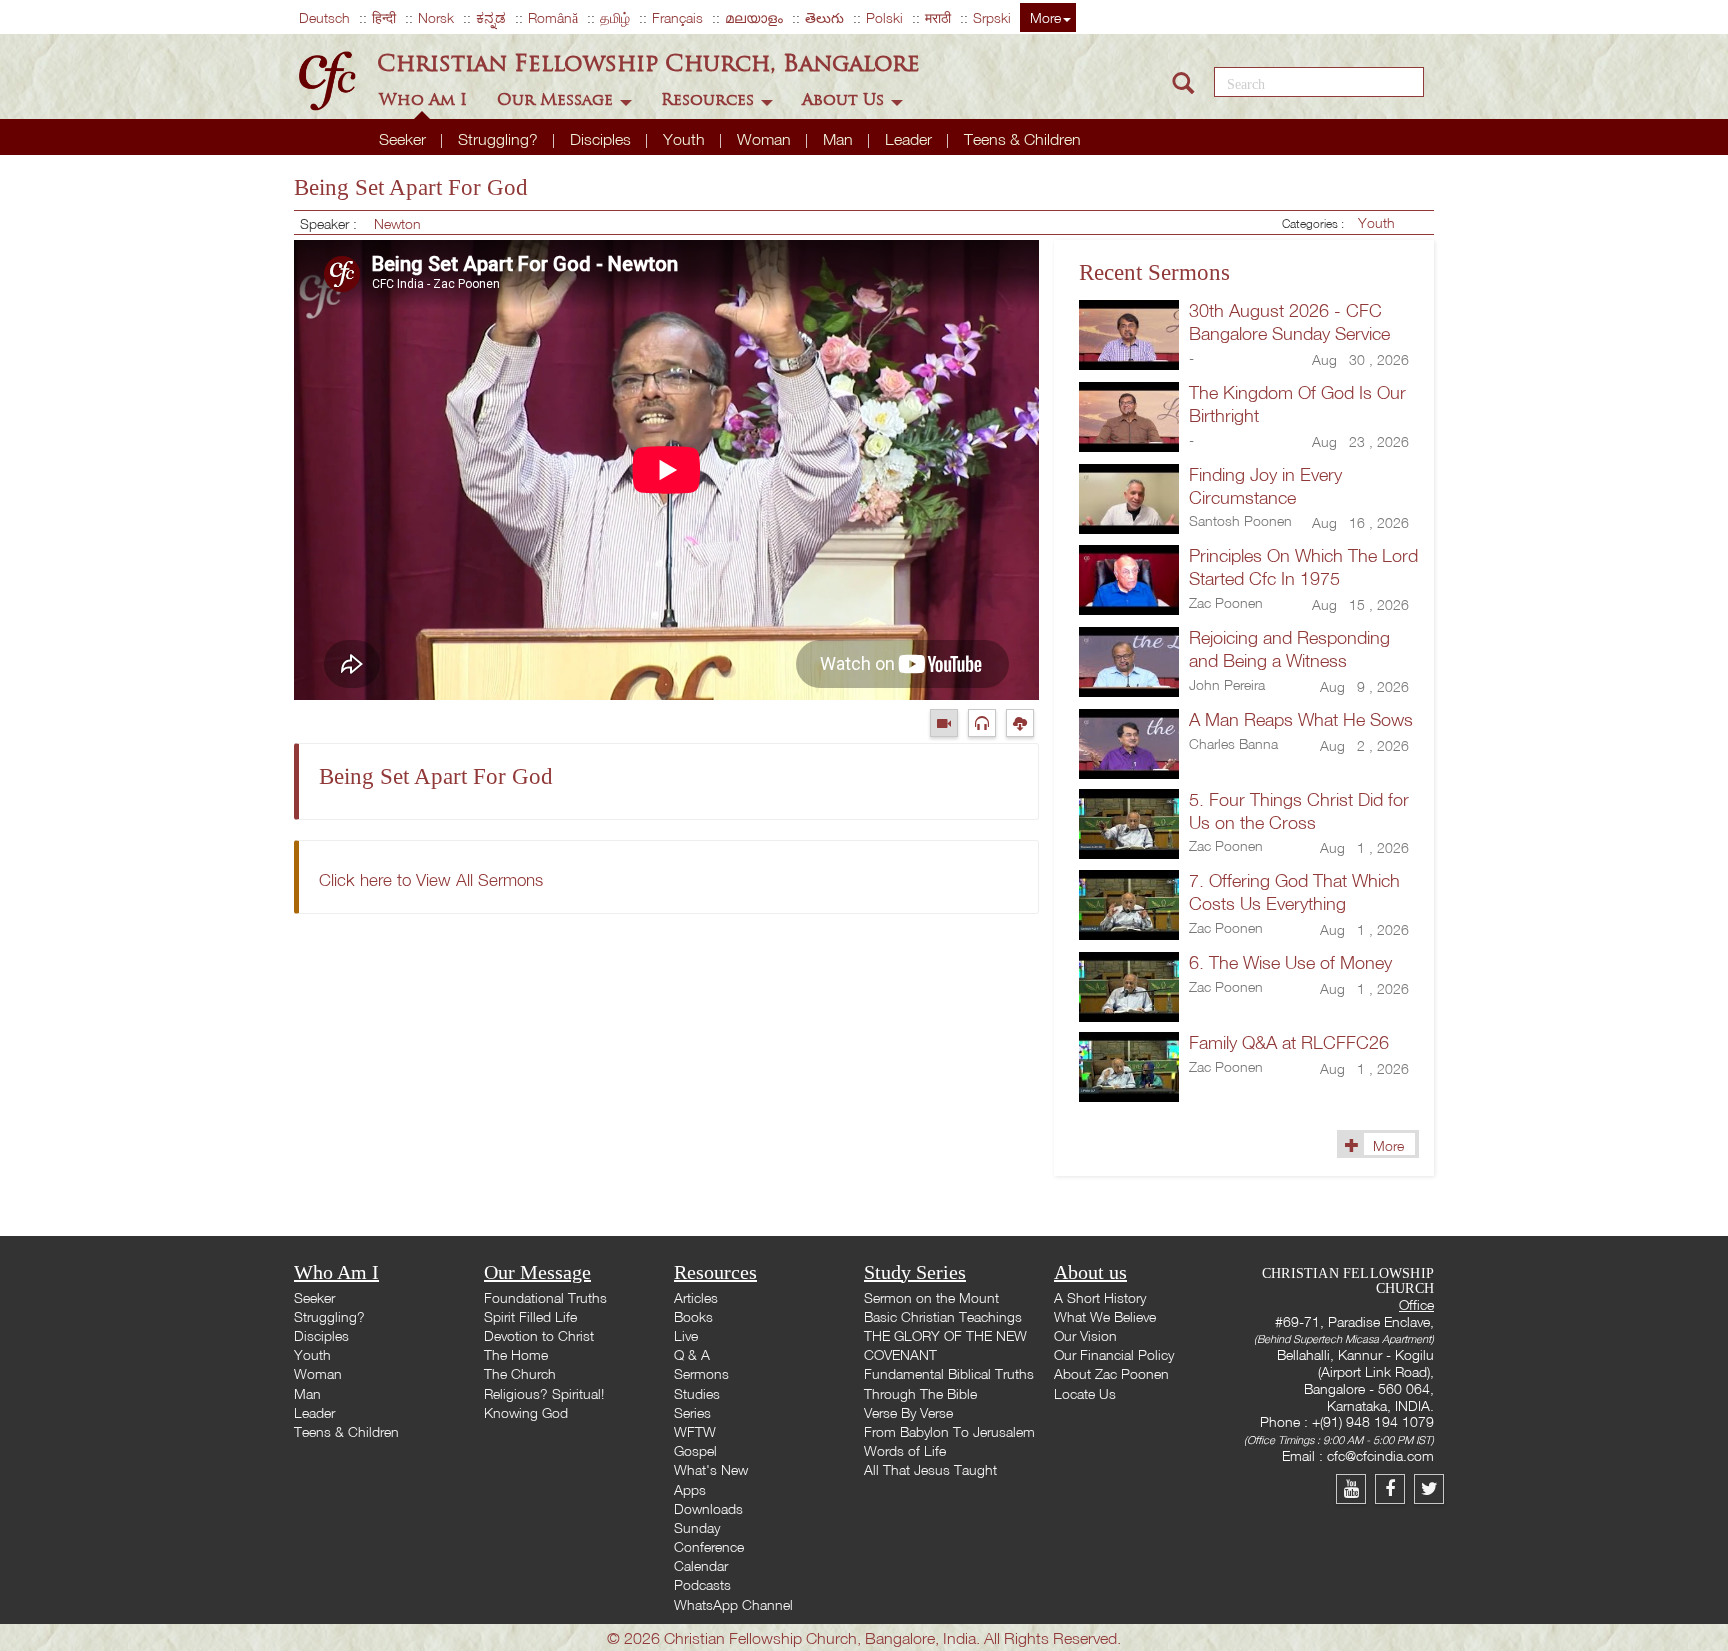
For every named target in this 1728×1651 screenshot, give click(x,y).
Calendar (701, 1565)
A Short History (1100, 1297)
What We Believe (1105, 1316)
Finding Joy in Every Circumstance (1265, 486)
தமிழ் (615, 17)
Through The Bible (920, 1393)
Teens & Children (1022, 139)
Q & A (692, 1354)
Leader (910, 139)
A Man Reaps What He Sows (1301, 719)
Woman (766, 139)
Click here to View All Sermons (431, 879)
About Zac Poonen (1111, 1373)
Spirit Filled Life (530, 1316)
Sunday (697, 1527)
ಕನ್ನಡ (491, 17)
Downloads (708, 1508)
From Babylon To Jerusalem (949, 1431)
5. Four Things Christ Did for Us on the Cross (1299, 811)
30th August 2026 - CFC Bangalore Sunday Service (1289, 322)
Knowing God (526, 1412)
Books (693, 1316)
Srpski (992, 17)
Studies (697, 1393)
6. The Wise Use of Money (1290, 962)
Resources (710, 99)
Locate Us (1085, 1393)
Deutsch (324, 17)
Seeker (404, 139)
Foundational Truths (545, 1297)
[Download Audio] (1022, 722)
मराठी (938, 17)
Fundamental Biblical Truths (949, 1373)
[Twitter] (1431, 1488)
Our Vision (1085, 1335)
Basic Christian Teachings (943, 1316)
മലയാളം (754, 17)
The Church (520, 1373)
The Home (516, 1354)
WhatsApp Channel (733, 1604)
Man (840, 139)
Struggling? (500, 139)
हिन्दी (384, 17)
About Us (845, 99)
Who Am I (425, 99)
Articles (696, 1297)
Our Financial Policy (1114, 1354)
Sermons (701, 1373)
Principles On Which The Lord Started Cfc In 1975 (1303, 567)
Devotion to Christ (539, 1335)
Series (692, 1412)
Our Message (557, 99)
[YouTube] (1355, 1488)
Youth (686, 139)
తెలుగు (824, 17)
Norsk (436, 17)
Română (553, 17)
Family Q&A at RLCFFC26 (1289, 1042)
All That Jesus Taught (930, 1469)
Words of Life (905, 1450)
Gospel (695, 1450)
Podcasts (702, 1584)
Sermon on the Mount (931, 1297)
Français (677, 17)
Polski (884, 17)
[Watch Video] (949, 722)
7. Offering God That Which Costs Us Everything (1294, 892)
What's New (711, 1469)
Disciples (602, 139)
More (1045, 17)
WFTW (695, 1431)
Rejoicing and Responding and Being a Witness (1289, 649)
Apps (690, 1489)
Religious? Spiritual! (544, 1393)
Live (686, 1335)
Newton (397, 223)
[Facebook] (1394, 1488)
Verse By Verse (908, 1412)
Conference (709, 1546)
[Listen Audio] (987, 722)
